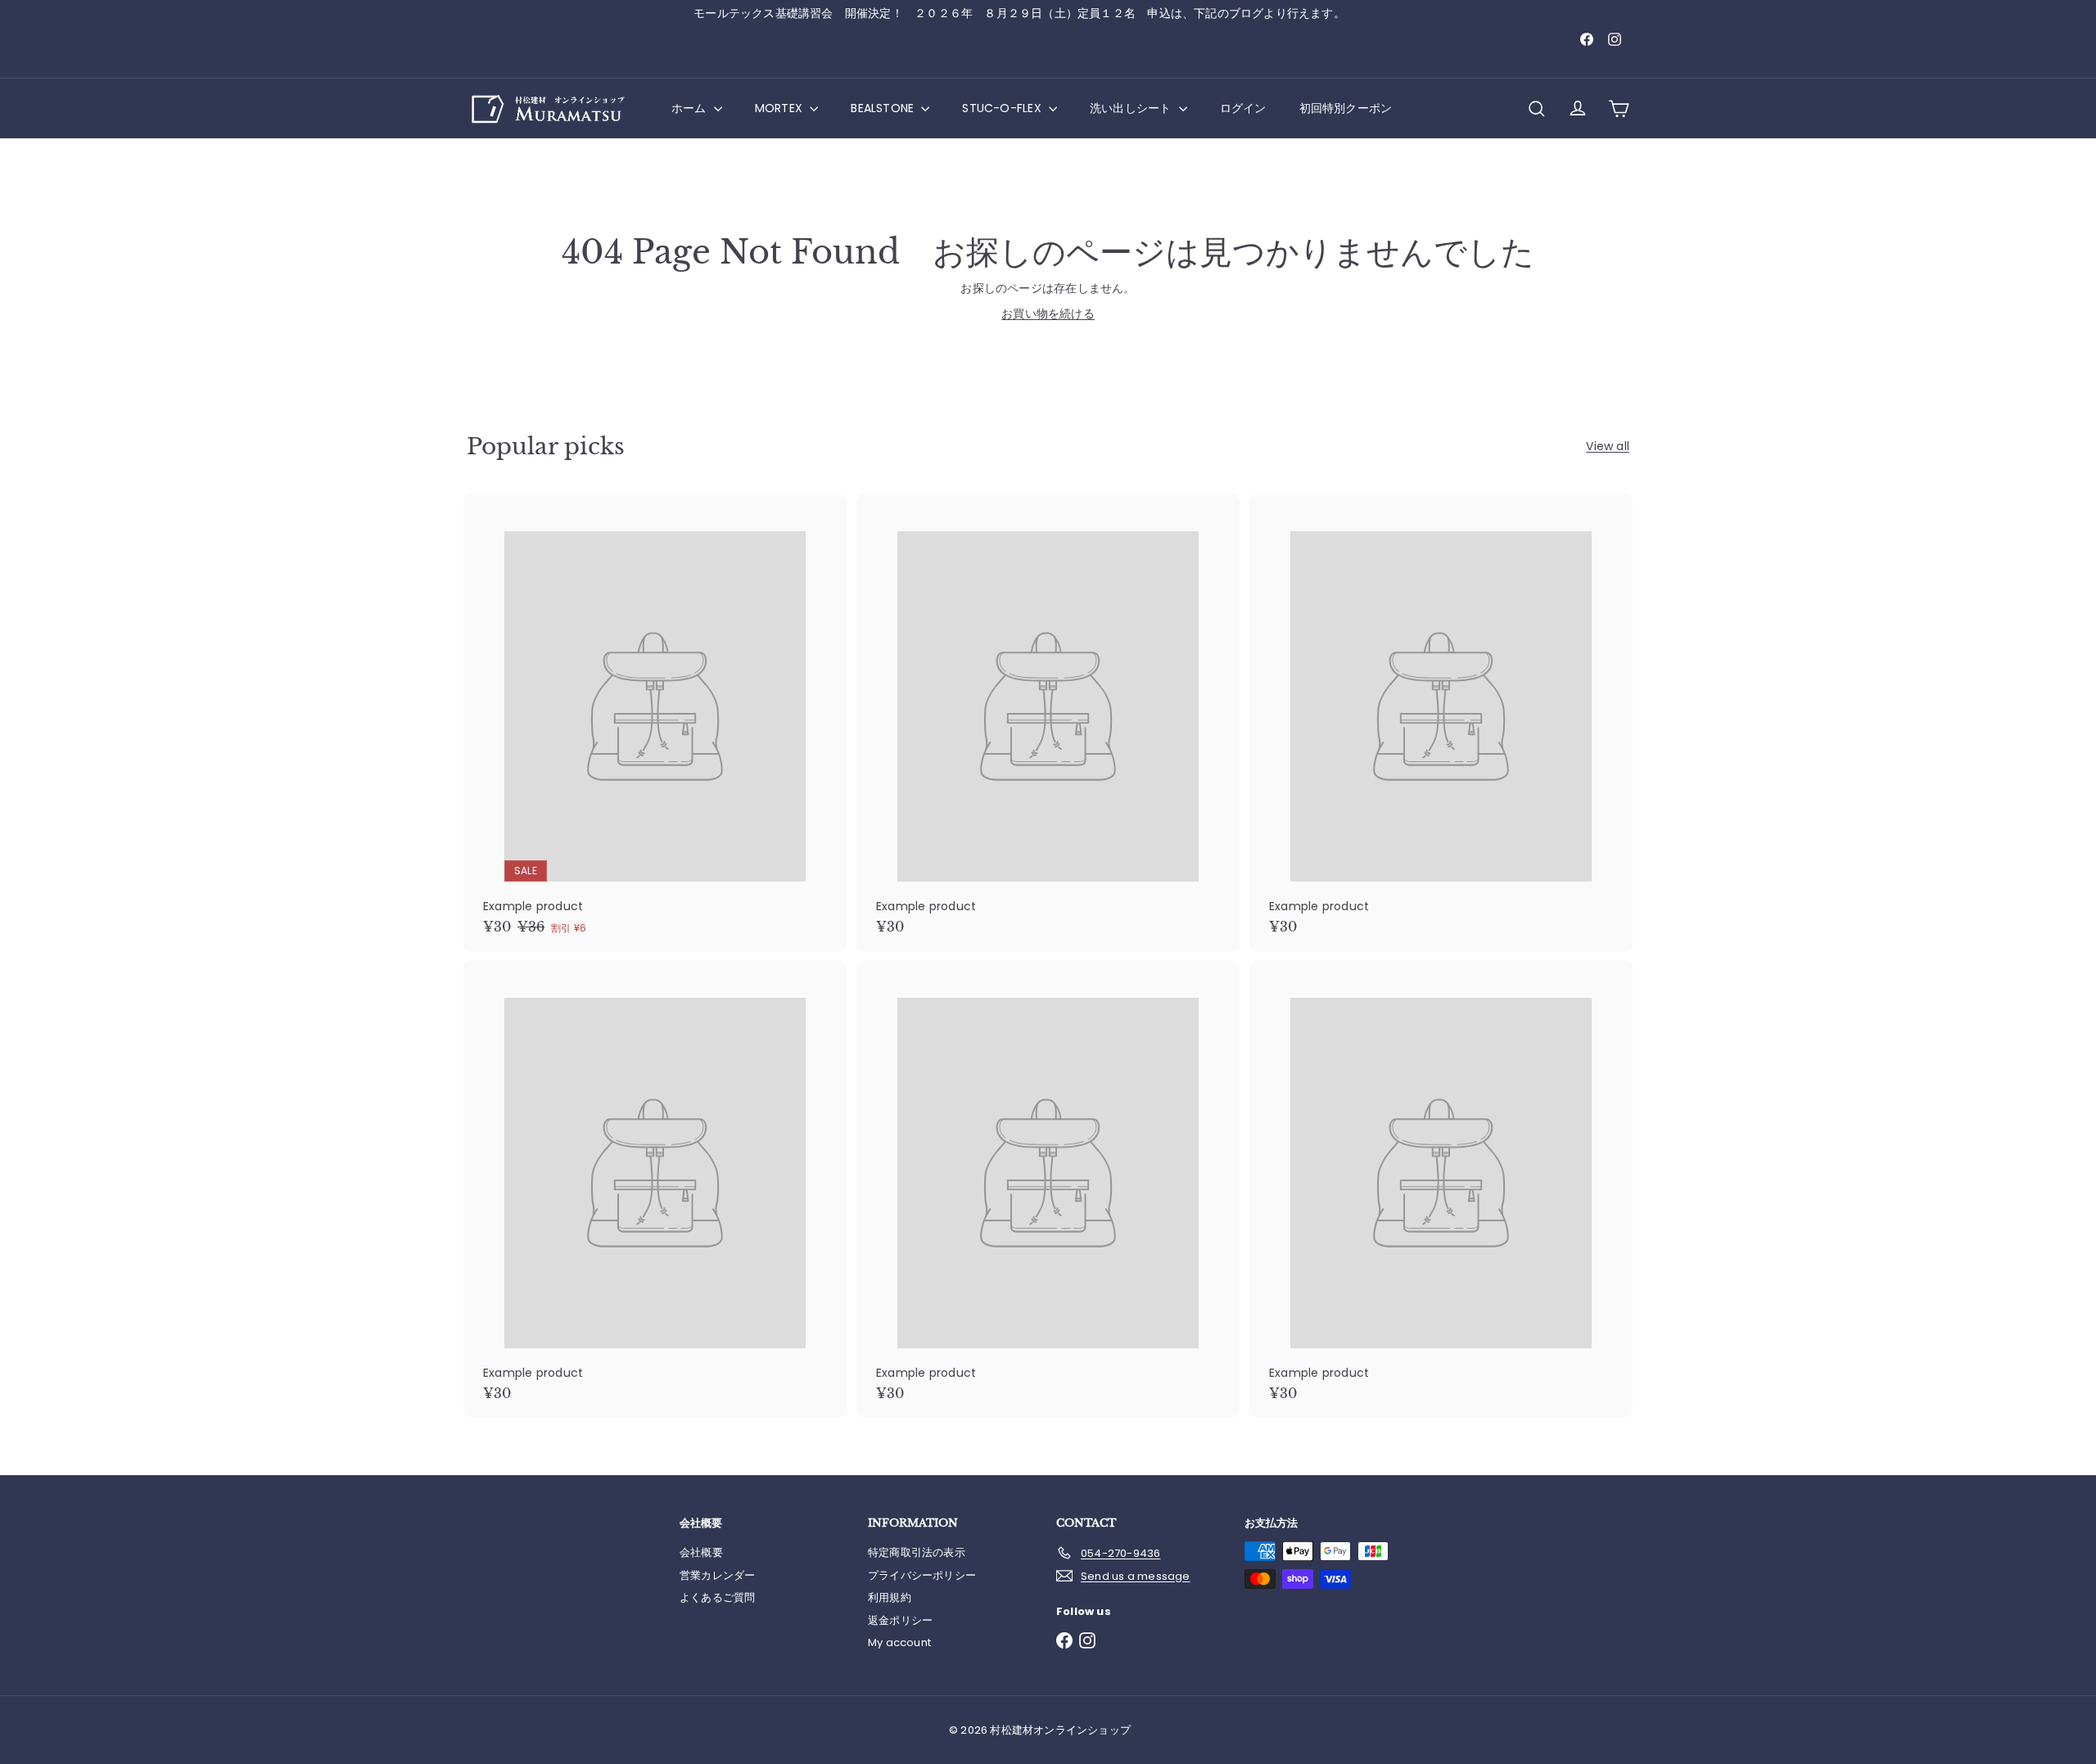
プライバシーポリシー (922, 1575)
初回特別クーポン (1346, 108)
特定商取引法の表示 (917, 1552)
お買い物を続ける (1048, 314)
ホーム (691, 108)
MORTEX (780, 108)
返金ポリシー (900, 1620)
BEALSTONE (884, 108)
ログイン (1243, 108)
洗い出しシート (1132, 108)
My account (899, 1642)
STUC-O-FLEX (1003, 108)
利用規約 (890, 1597)
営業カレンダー (717, 1575)
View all (1608, 446)
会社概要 (701, 1552)
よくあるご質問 (717, 1597)
